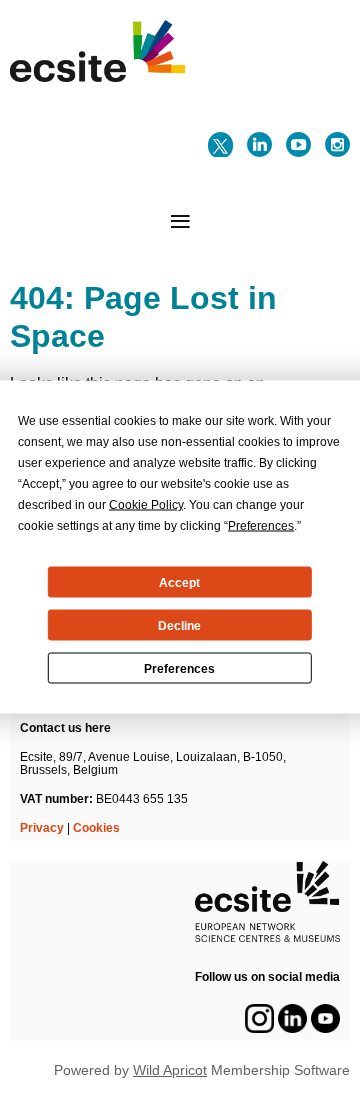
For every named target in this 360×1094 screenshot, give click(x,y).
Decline (179, 625)
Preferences (179, 668)
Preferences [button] (261, 526)
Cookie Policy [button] (146, 505)
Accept (179, 582)
